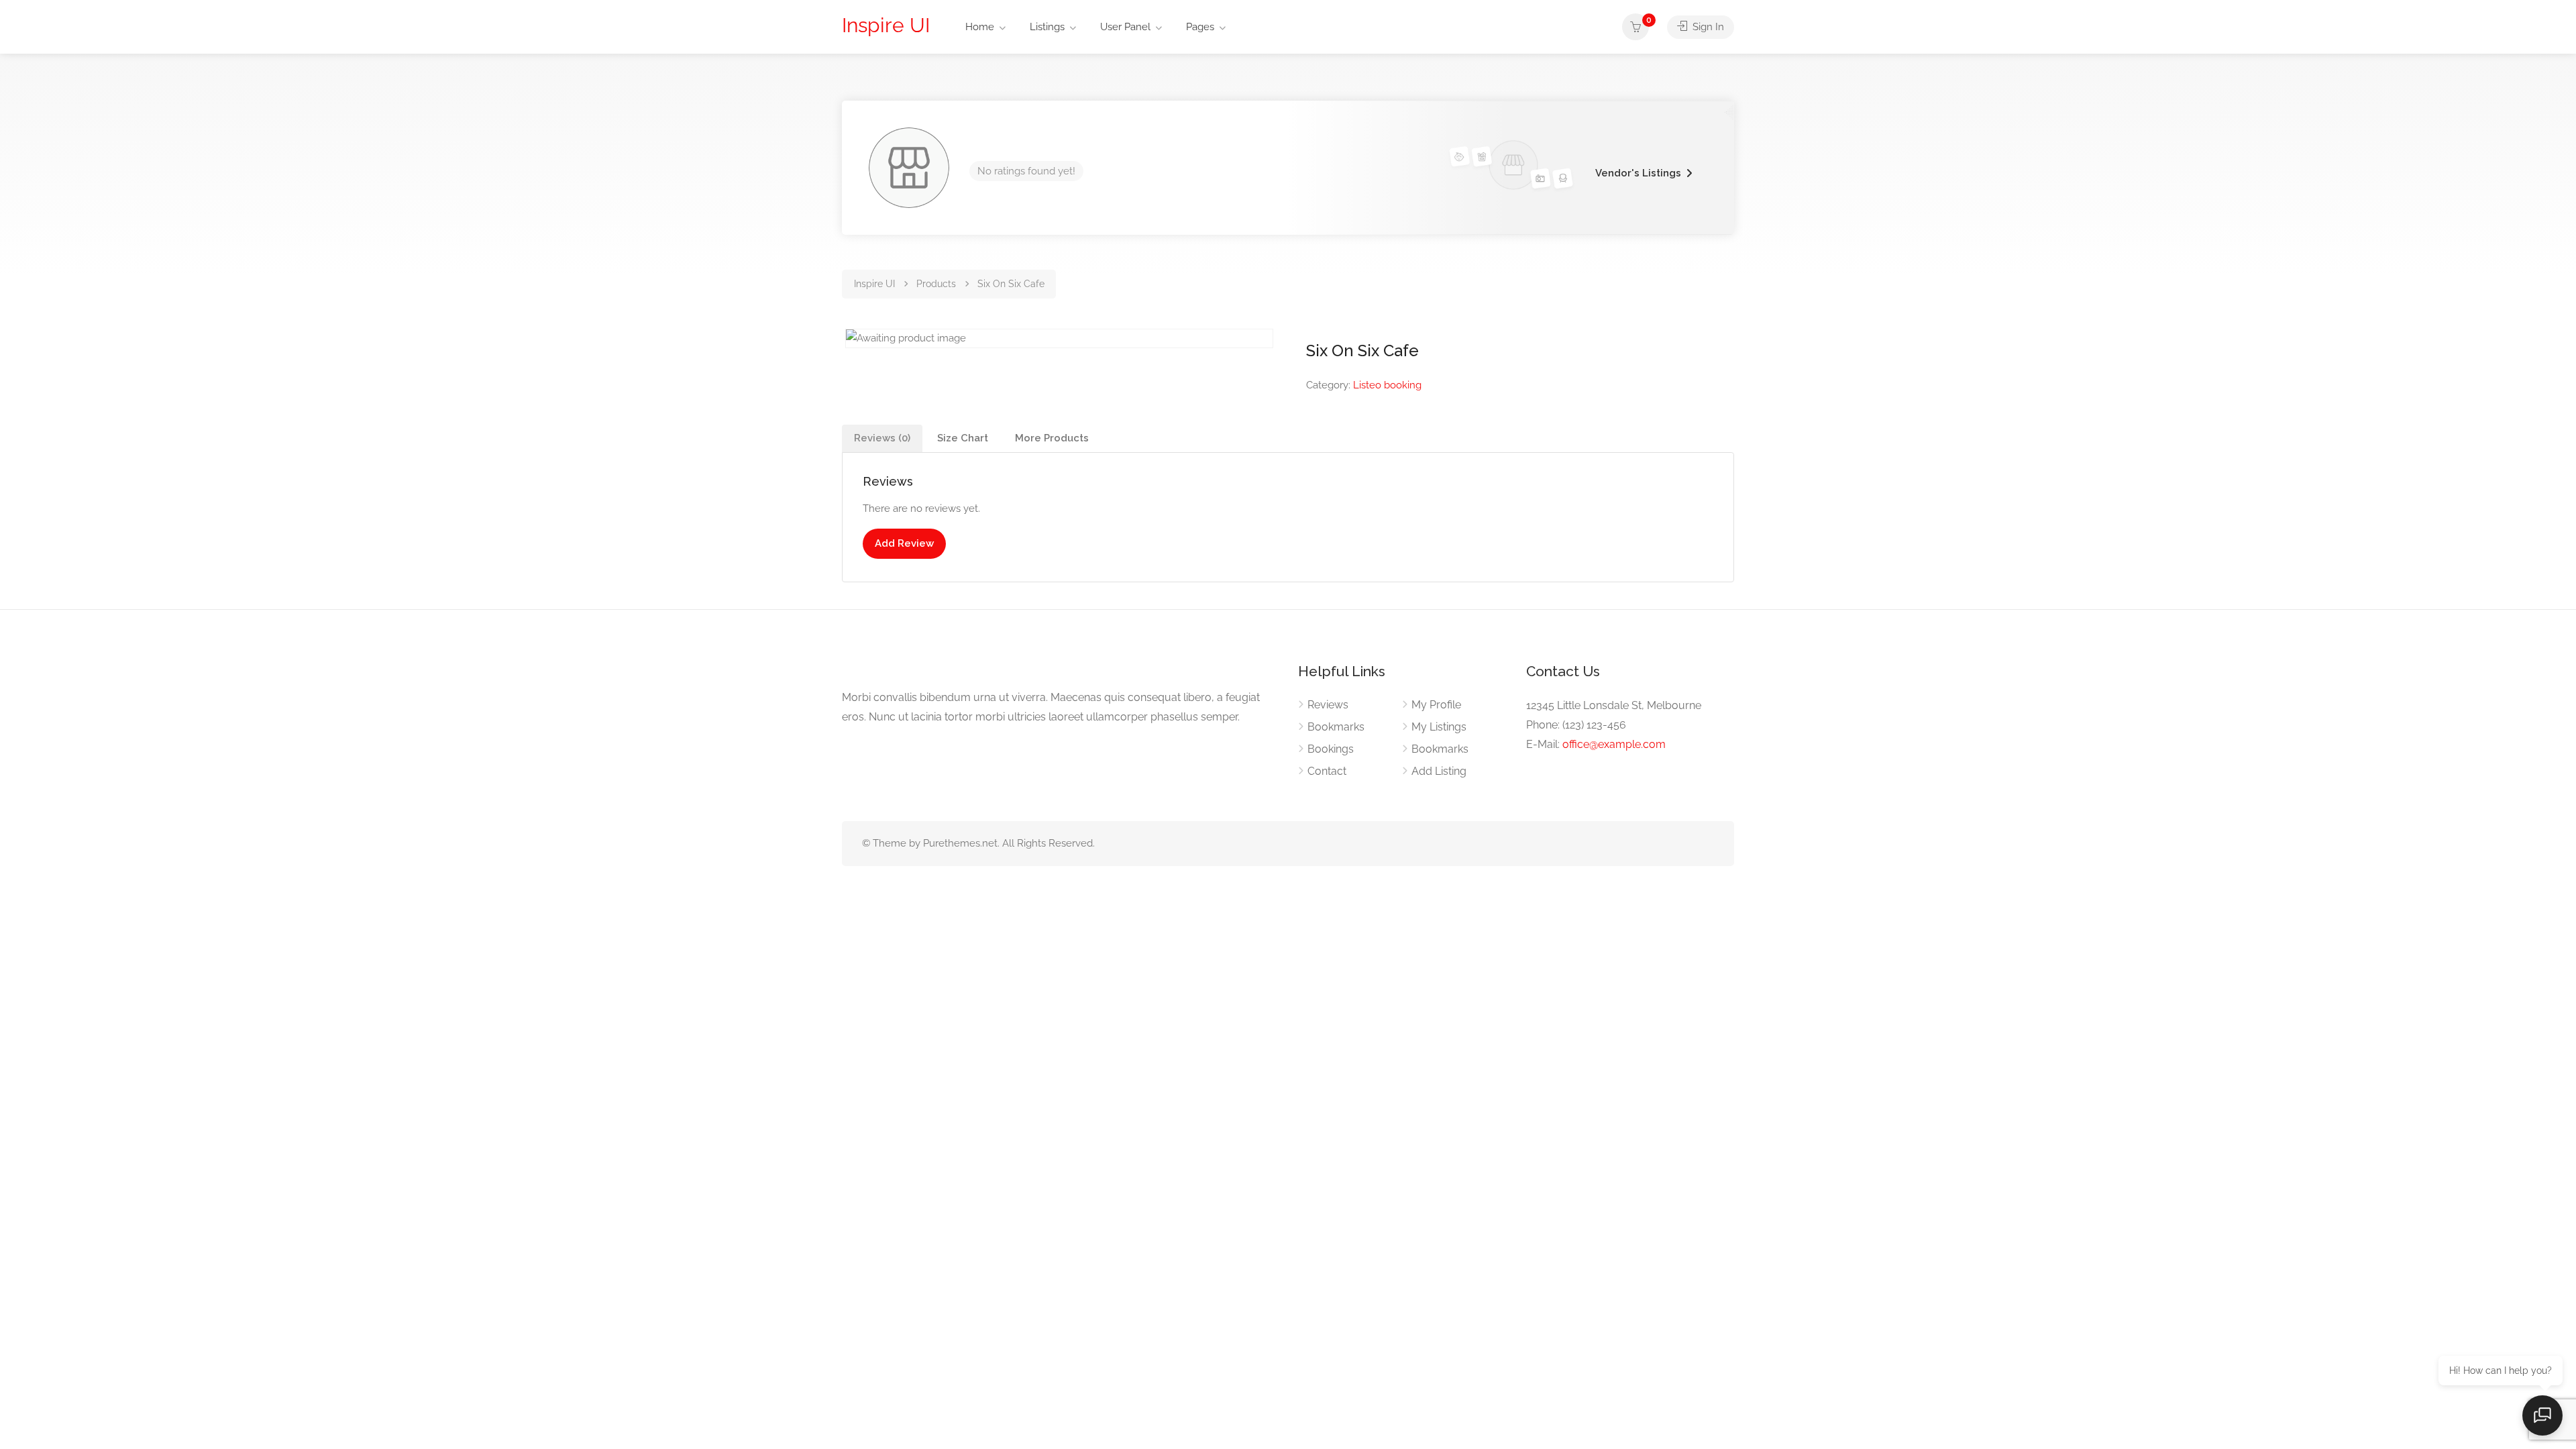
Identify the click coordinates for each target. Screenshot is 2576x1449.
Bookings (1331, 749)
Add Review (904, 543)
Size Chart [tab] (963, 438)
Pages (1200, 27)
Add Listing (1439, 771)
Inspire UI (886, 25)
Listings (1047, 27)
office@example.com (1614, 744)
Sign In (1707, 27)
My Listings (1439, 727)
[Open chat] (2542, 1415)
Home (980, 27)
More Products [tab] (1052, 438)
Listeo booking (1387, 385)
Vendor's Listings (1638, 173)
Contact (1327, 771)
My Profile (1436, 705)
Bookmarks (1336, 727)
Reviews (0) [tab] (882, 438)
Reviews (1328, 705)
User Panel (1125, 27)
